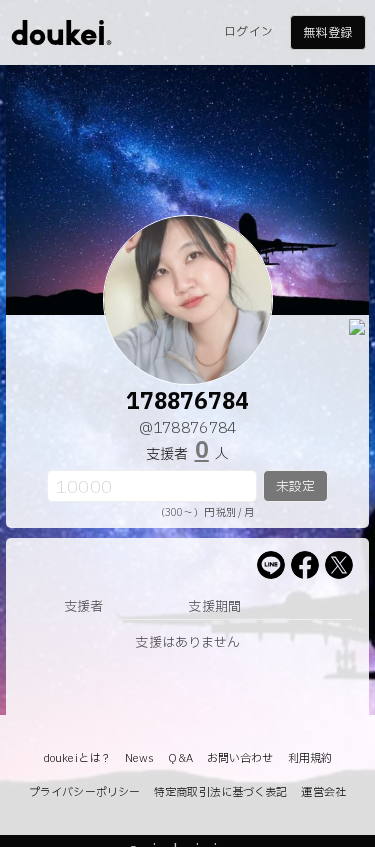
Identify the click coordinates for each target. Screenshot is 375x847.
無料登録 (327, 33)
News (139, 758)
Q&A (180, 758)
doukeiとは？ (77, 758)
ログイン (248, 32)
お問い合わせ (240, 758)
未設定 (295, 487)
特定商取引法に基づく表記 (220, 792)
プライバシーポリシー (84, 792)
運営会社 (323, 792)
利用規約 (310, 758)
